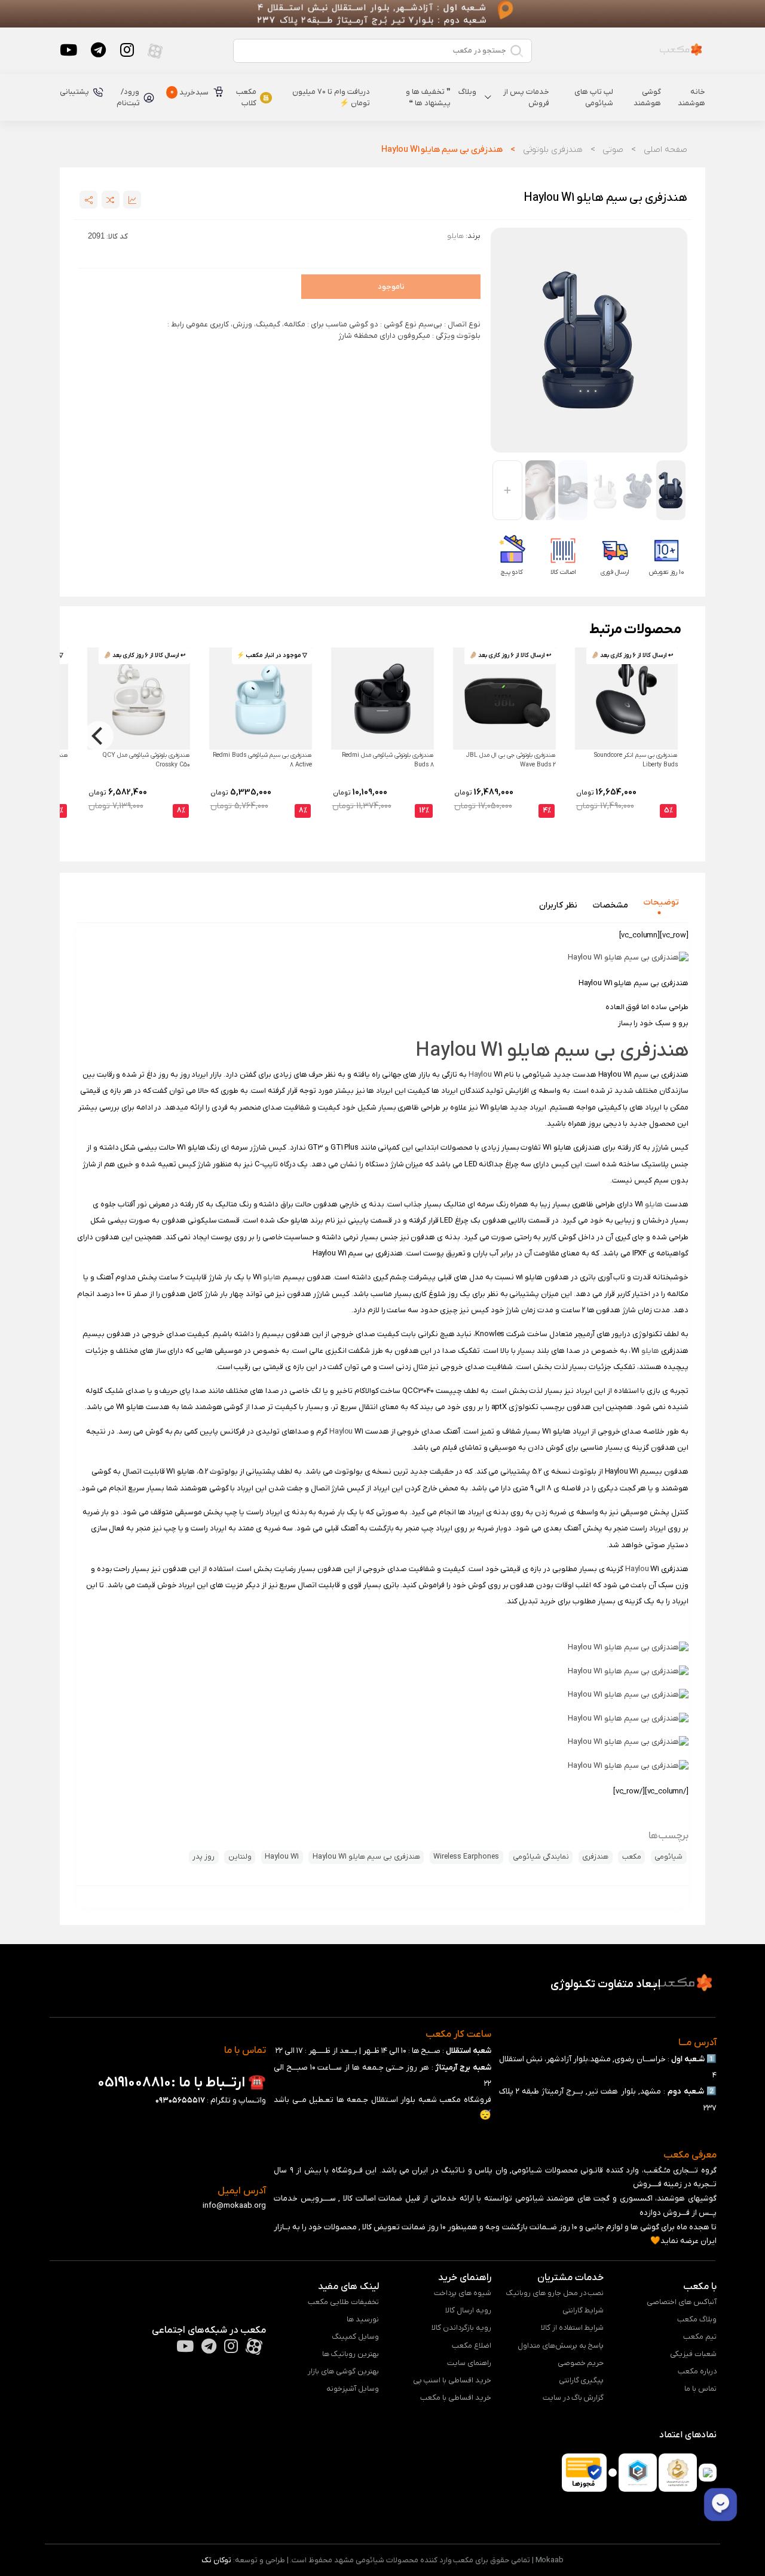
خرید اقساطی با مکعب (456, 2398)
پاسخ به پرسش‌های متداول (561, 2346)
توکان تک (216, 2560)
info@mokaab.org (234, 2206)
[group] (589, 340)
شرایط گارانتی (583, 2310)
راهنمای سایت (469, 2363)
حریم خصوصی (581, 2363)
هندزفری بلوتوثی (553, 150)
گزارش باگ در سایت (573, 2398)
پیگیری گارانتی (582, 2380)
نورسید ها (363, 2319)
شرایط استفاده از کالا (573, 2328)
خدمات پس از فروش (526, 98)
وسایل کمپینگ (355, 2337)
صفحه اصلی (665, 150)
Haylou (480, 1075)
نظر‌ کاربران (558, 905)
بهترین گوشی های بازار (343, 2371)
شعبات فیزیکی (693, 2354)
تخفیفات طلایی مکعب (343, 2302)
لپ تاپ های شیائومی (594, 98)
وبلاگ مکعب (697, 2319)
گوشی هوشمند (647, 98)
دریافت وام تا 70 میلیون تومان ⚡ (331, 98)
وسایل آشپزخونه (353, 2389)
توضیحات (661, 902)
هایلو (654, 1204)
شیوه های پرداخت (463, 2293)
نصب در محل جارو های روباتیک (555, 2293)
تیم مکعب (700, 2337)
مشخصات (611, 905)
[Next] (99, 736)
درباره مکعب (697, 2371)
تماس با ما (700, 2389)
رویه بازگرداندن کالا (461, 2328)
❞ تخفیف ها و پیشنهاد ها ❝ (428, 98)
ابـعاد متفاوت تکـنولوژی (605, 1984)
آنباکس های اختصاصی (682, 2302)
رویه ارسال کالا (468, 2310)
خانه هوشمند (691, 98)
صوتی (613, 150)
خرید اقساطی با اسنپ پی (452, 2380)
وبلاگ (467, 92)
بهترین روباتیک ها (351, 2354)
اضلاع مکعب (472, 2346)
